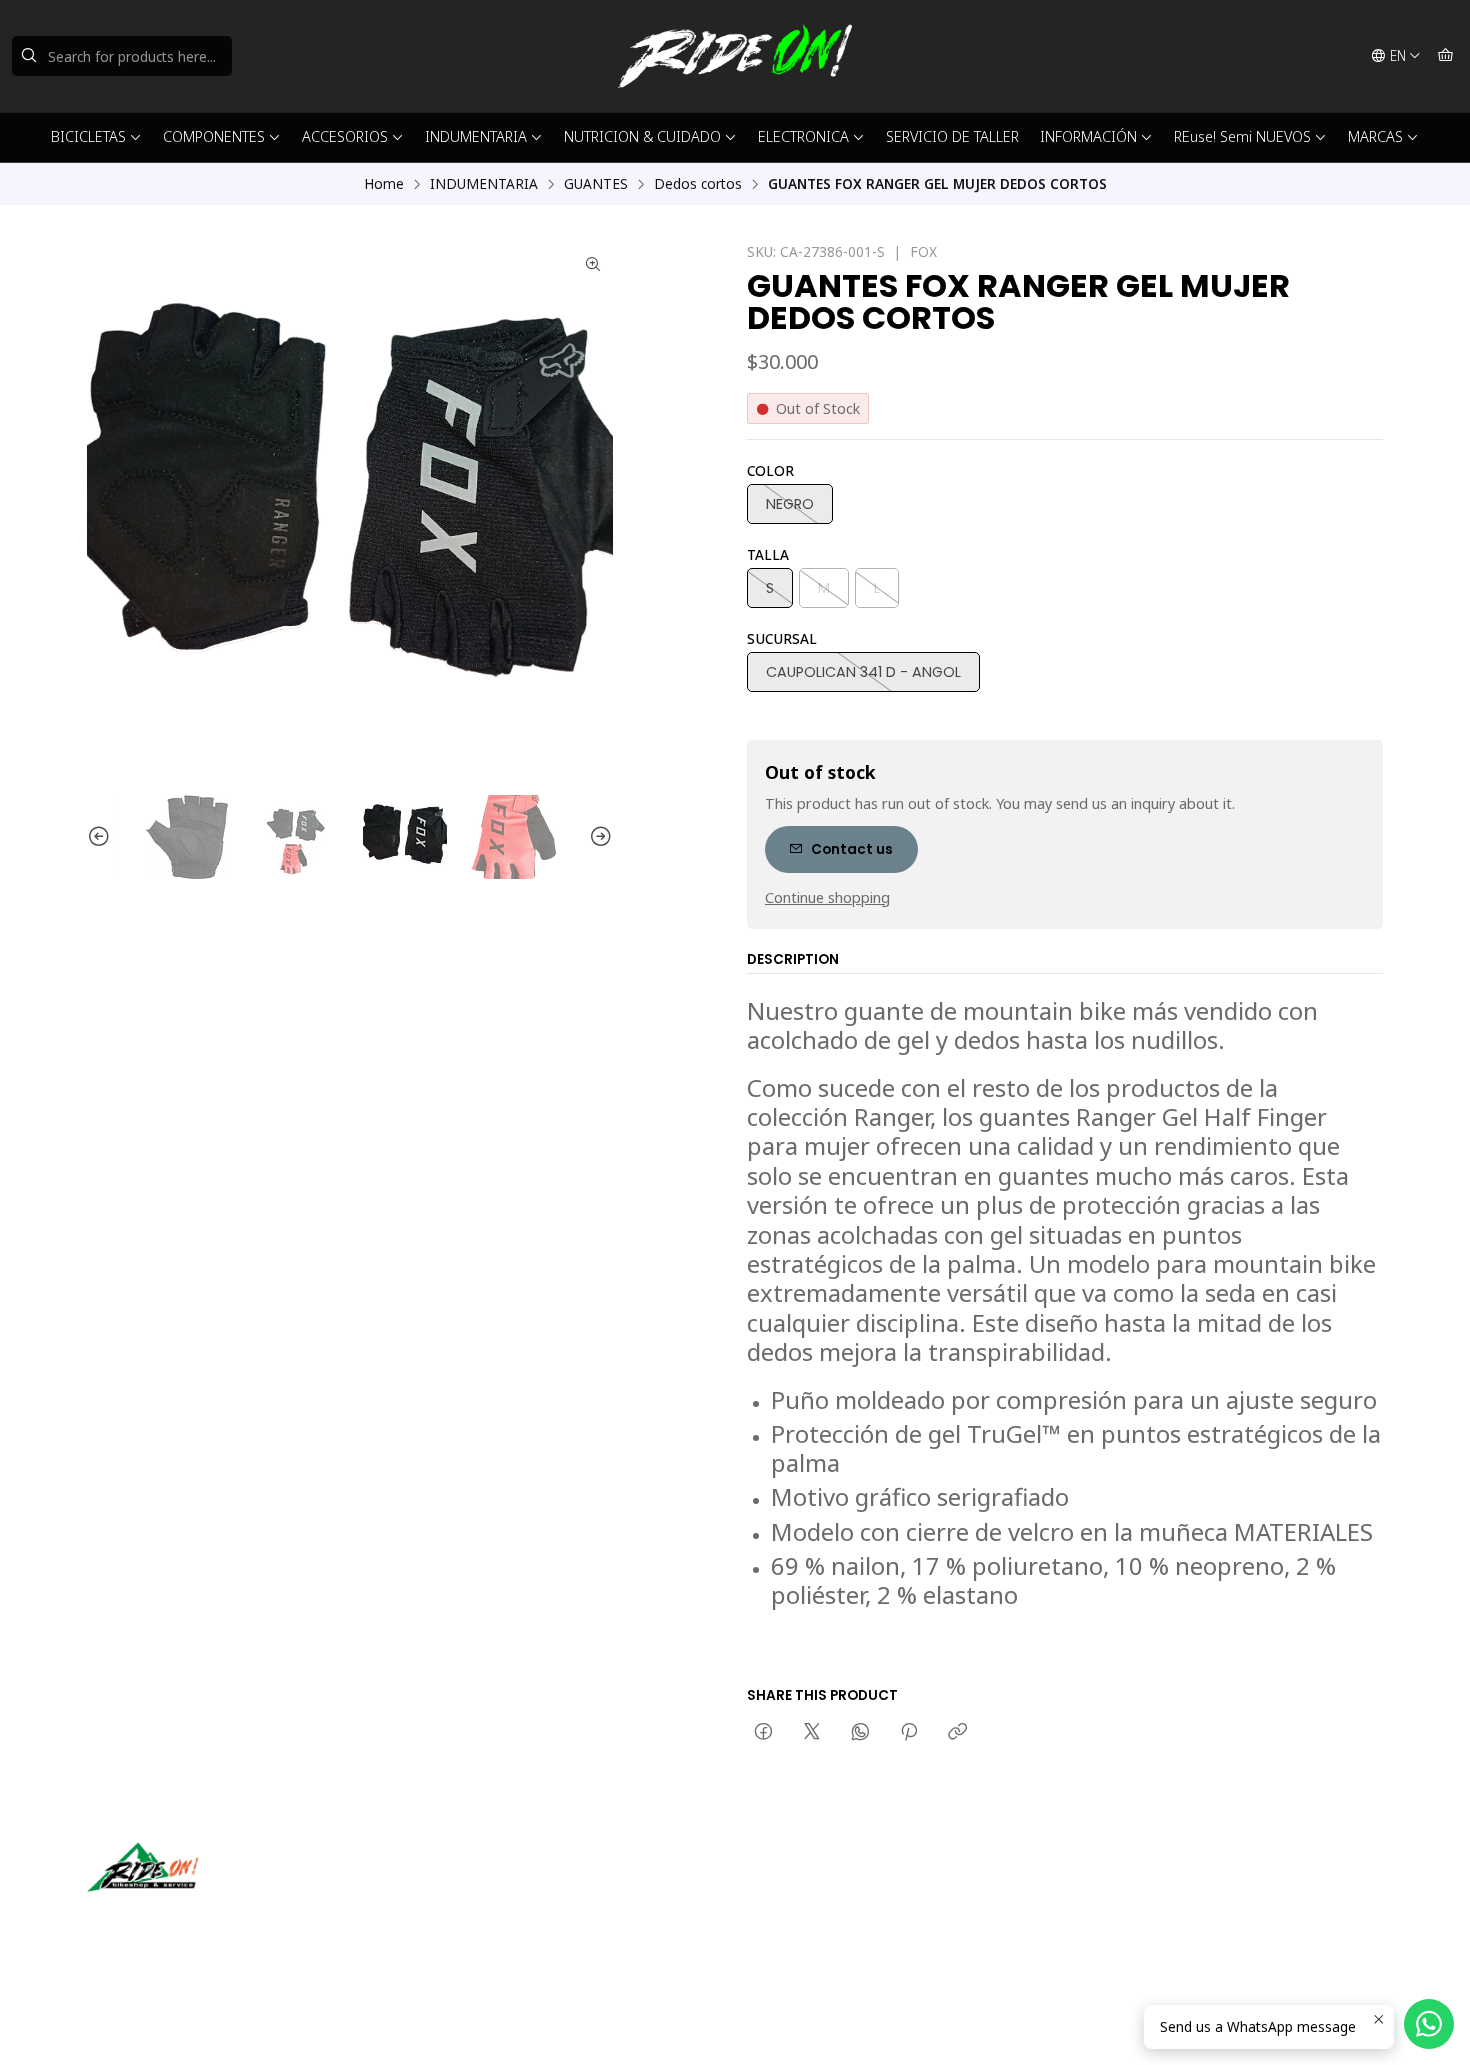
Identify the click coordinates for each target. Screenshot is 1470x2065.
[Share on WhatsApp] (860, 1733)
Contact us (852, 849)
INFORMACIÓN (1088, 136)
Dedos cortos (698, 184)
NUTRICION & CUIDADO (642, 136)
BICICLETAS (88, 136)
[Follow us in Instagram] (166, 1920)
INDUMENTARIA (476, 136)
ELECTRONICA (803, 136)
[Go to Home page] (735, 56)
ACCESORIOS (345, 136)
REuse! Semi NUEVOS (1242, 136)
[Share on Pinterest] (909, 1733)
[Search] (29, 56)
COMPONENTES (214, 136)
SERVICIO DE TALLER (952, 136)
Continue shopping (827, 898)
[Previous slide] (102, 837)
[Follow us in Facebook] (195, 1920)
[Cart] (1445, 56)
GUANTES (596, 184)
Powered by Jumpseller (284, 2025)
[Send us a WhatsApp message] (1429, 2024)
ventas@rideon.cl (824, 1887)
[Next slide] (598, 837)
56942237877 (813, 1914)
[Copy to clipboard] (957, 1733)
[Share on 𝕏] (812, 1733)
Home (384, 184)
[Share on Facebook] (763, 1733)
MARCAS (1375, 136)
